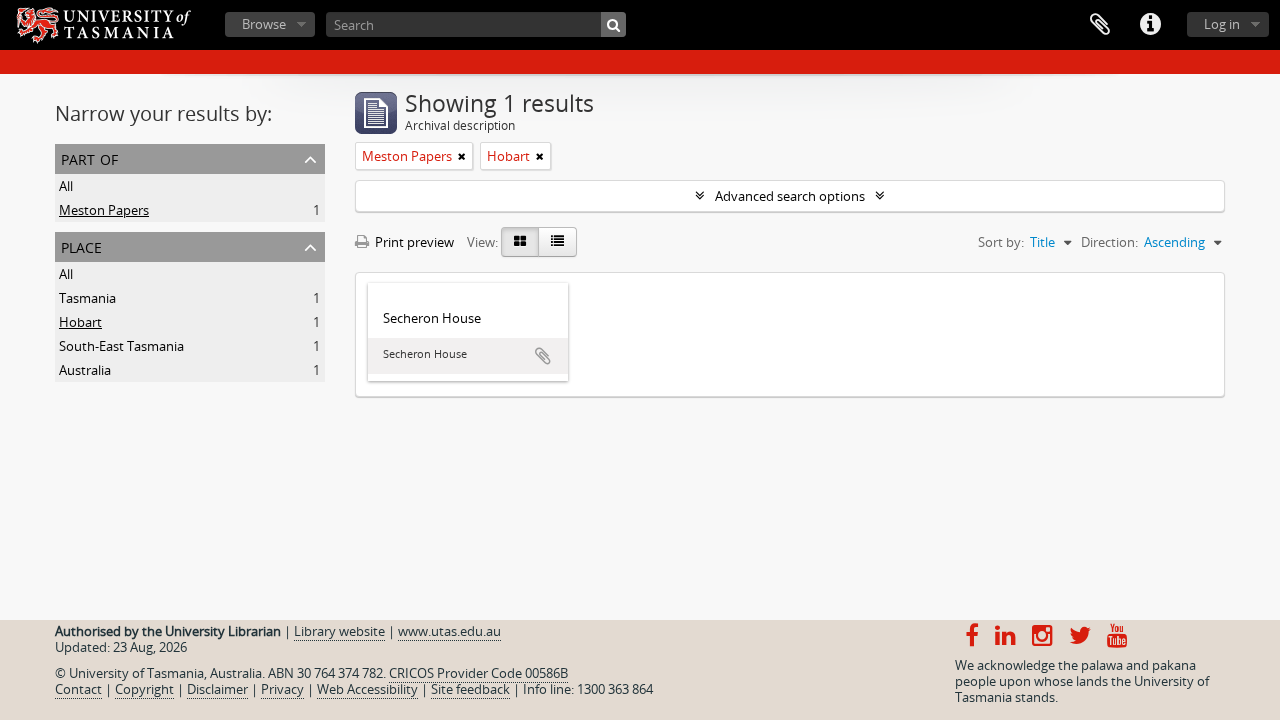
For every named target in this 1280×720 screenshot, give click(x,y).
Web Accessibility (367, 689)
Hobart (80, 322)
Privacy (282, 689)
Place (81, 245)
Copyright (144, 689)
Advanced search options (790, 196)
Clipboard (1100, 25)
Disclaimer (217, 689)
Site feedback (470, 689)
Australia (85, 370)
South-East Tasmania (121, 346)
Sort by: (1001, 242)
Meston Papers (104, 210)
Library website (339, 631)
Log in (1222, 24)
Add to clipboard (543, 356)
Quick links (1150, 25)
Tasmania (87, 298)
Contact (78, 689)
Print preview (413, 242)
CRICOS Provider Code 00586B (478, 673)
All (66, 186)
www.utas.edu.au (449, 631)
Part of (89, 157)
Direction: (1109, 242)
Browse (264, 24)
